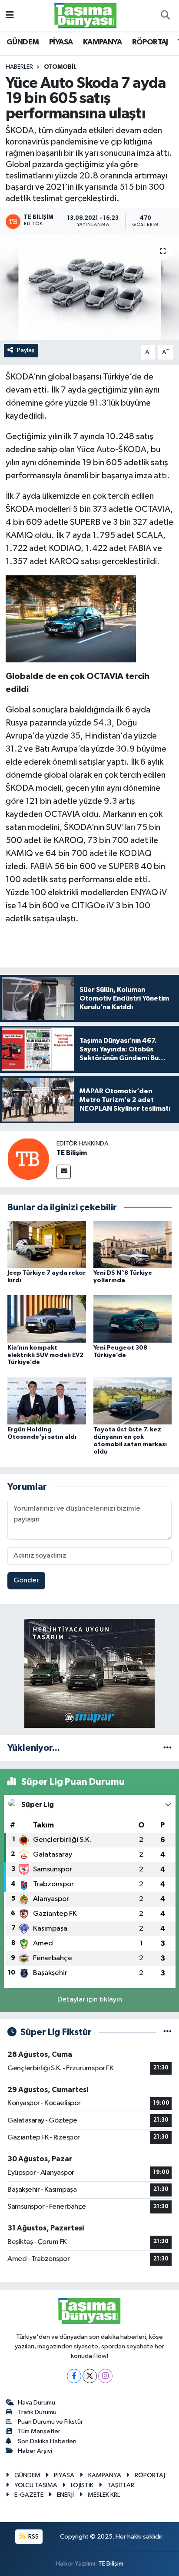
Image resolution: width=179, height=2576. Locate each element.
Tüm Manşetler (39, 2431)
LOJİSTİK (82, 2485)
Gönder (26, 1580)
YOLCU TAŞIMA (36, 2485)
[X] (90, 2376)
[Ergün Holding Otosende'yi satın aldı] (47, 1401)
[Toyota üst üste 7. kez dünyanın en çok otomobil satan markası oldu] (133, 1401)
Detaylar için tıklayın (90, 2000)
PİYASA (61, 42)
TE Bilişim (72, 1153)
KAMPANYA (102, 42)
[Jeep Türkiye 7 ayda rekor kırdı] (47, 1244)
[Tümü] (167, 1748)
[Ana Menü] (10, 15)
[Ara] (165, 16)
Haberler (19, 67)
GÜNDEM (23, 42)
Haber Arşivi (35, 2451)
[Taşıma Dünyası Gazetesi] (86, 15)
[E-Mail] (64, 1172)
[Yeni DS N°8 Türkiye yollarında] (133, 1244)
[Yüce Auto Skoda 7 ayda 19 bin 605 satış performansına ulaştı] (89, 287)
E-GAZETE (29, 2495)
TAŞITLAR (121, 2485)
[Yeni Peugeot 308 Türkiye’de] (133, 1318)
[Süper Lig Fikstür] (167, 2032)
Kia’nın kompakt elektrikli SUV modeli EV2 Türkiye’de (45, 1355)
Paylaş (26, 350)
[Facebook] (74, 2376)
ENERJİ (65, 2495)
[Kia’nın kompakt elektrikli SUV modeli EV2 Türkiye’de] (47, 1318)
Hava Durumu (36, 2403)
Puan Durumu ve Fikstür (50, 2422)
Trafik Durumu (37, 2412)
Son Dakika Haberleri (47, 2441)
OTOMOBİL (60, 67)
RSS (33, 2537)
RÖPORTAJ (150, 42)
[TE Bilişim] (28, 1159)
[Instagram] (105, 2376)
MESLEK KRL (104, 2495)
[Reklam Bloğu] (89, 1673)
